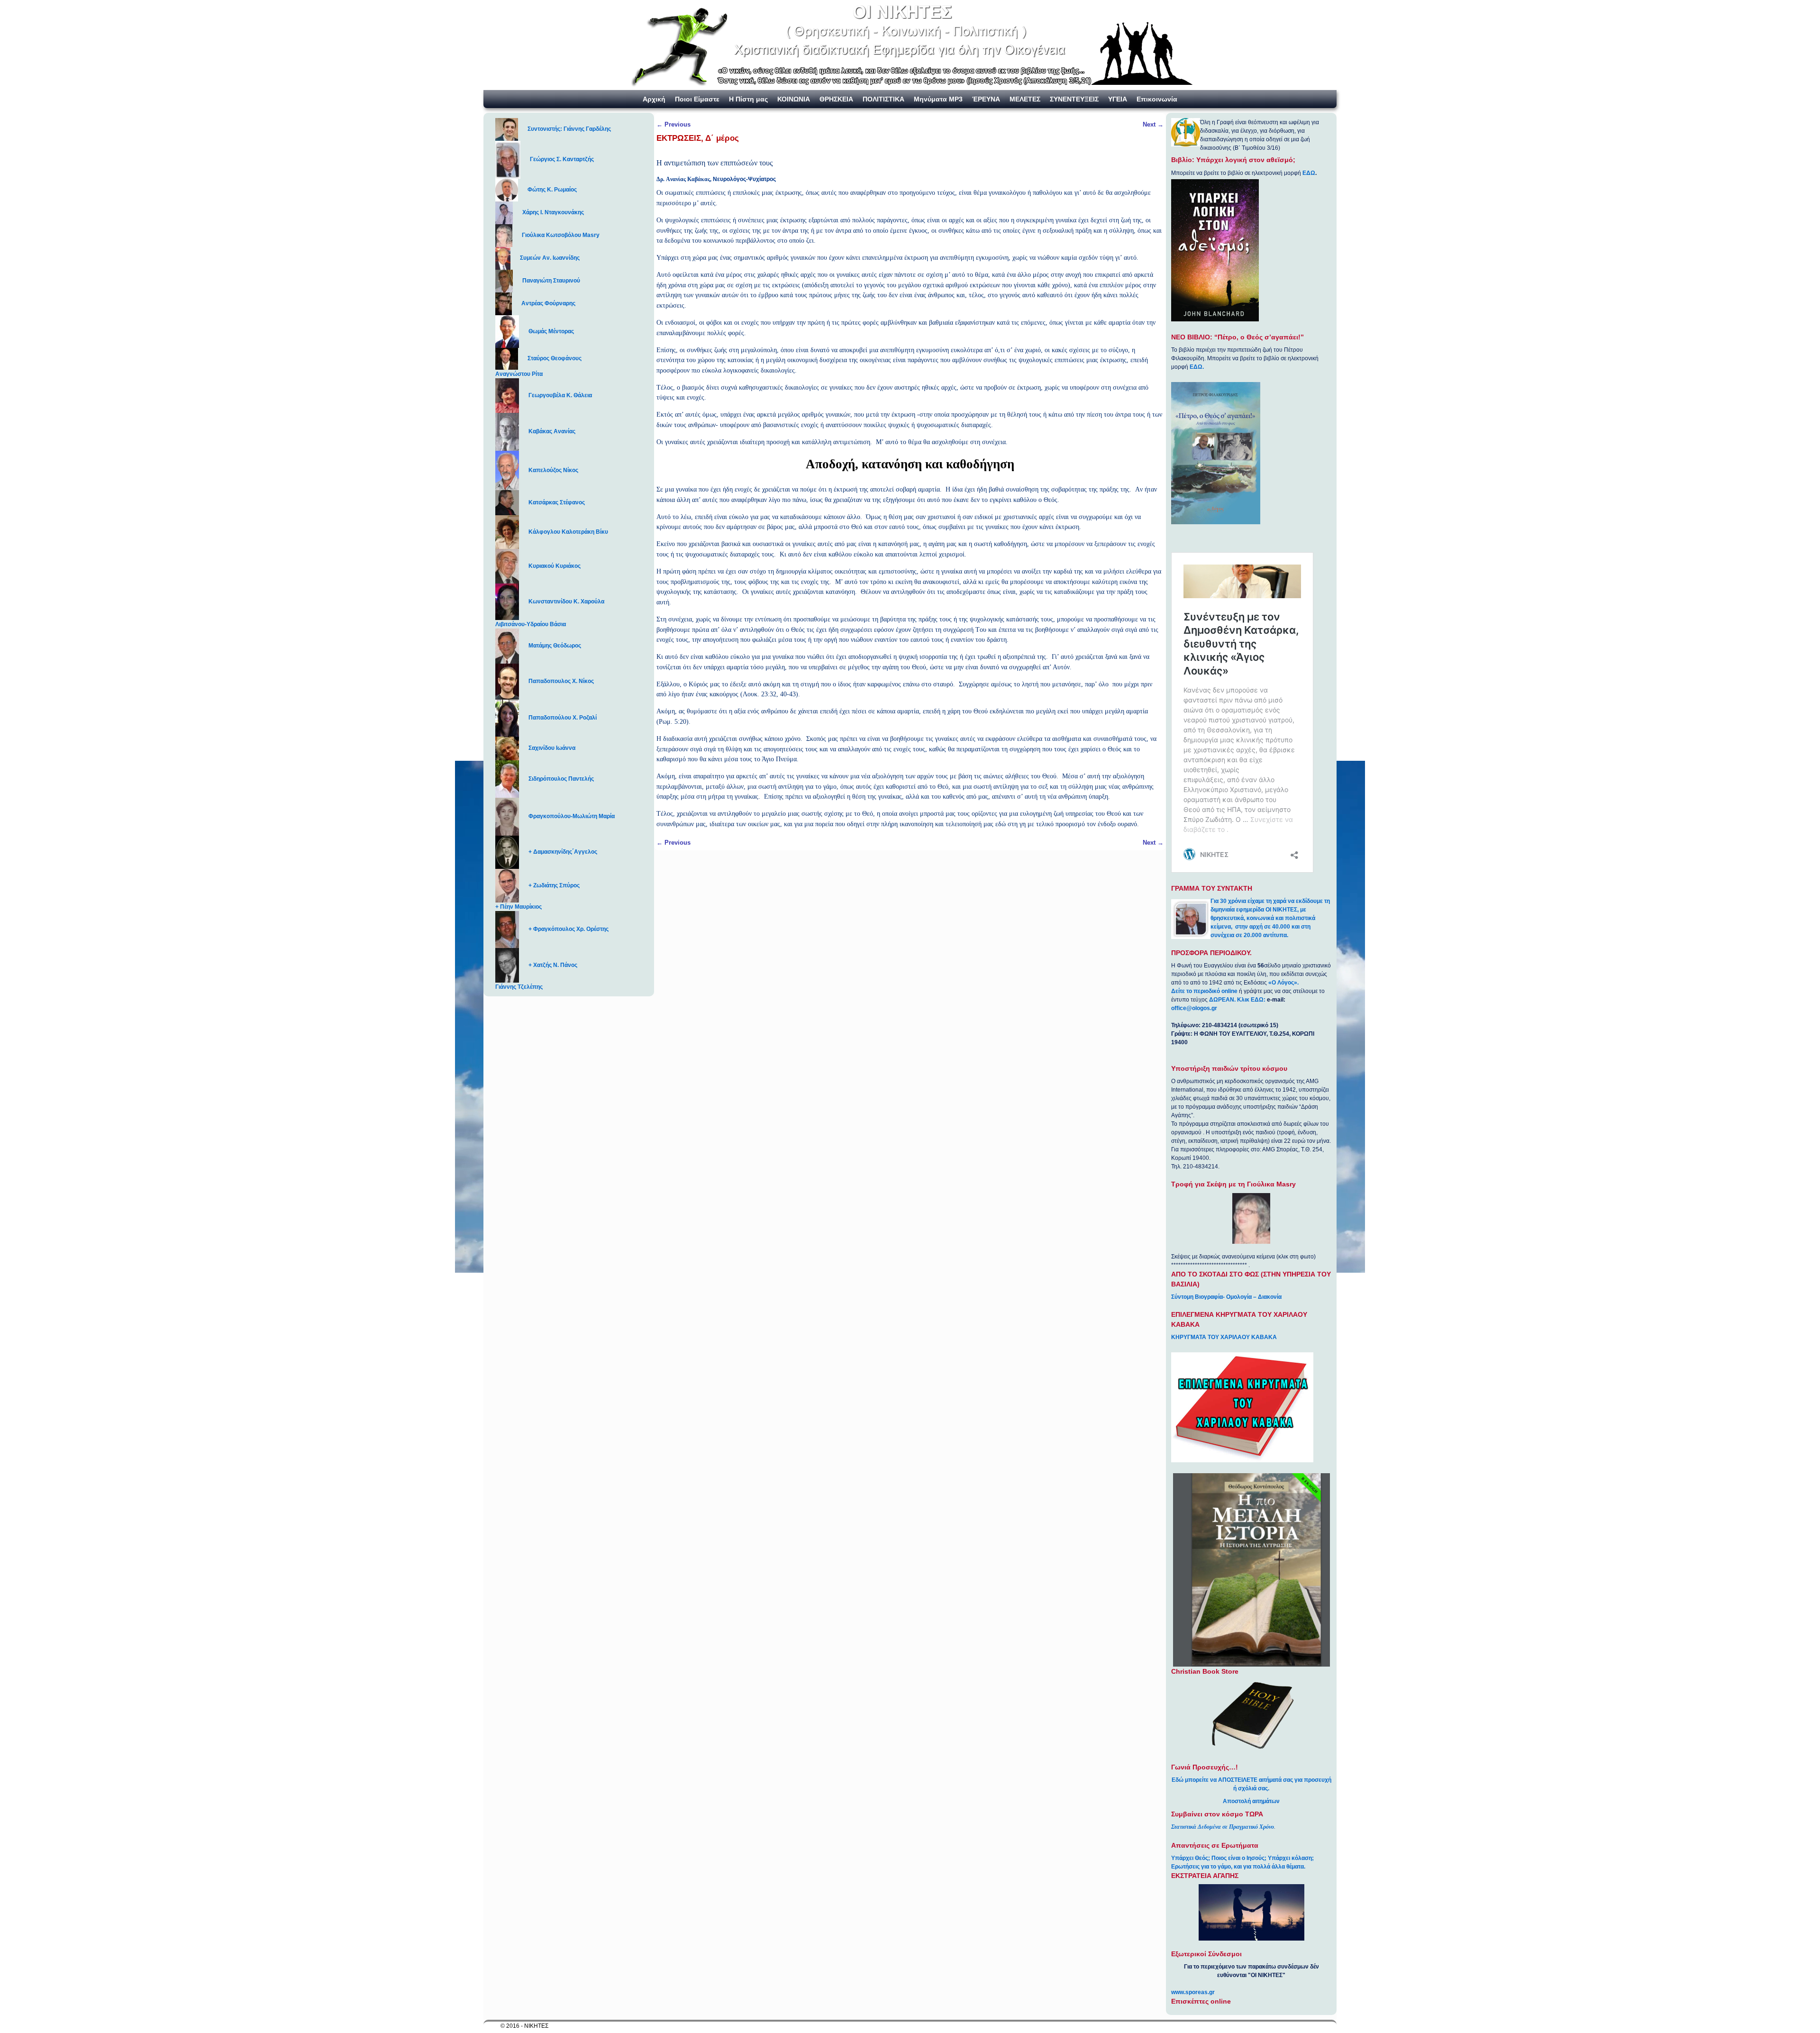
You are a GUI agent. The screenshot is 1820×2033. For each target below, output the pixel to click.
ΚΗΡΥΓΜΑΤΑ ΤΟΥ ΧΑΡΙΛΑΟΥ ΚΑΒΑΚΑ (1224, 1337)
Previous (673, 124)
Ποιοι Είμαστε (697, 99)
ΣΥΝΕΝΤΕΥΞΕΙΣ (1074, 99)
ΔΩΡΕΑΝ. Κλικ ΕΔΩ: (1237, 1000)
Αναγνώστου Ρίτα (519, 374)
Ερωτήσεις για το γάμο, (1202, 1867)
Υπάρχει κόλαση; (1291, 1858)
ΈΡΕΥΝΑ (986, 99)
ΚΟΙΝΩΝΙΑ (794, 99)
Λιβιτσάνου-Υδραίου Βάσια (531, 624)
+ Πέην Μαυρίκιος (519, 907)
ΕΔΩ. (1197, 367)
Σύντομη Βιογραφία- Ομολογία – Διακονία (1226, 1297)
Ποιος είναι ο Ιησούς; (1239, 1858)
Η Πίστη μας (748, 99)
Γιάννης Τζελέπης (519, 987)
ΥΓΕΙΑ (1118, 99)
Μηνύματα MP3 (938, 99)
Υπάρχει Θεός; (1191, 1858)
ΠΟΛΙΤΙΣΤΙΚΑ (883, 99)
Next (1153, 124)
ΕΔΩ (1309, 173)
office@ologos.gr (1194, 1008)
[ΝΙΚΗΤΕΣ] (910, 45)
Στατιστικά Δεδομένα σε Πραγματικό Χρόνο (1223, 1827)
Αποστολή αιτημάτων (1251, 1801)
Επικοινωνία (1157, 99)
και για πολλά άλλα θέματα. (1269, 1867)
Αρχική (654, 99)
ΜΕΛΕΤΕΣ (1025, 99)
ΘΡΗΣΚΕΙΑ (836, 99)
